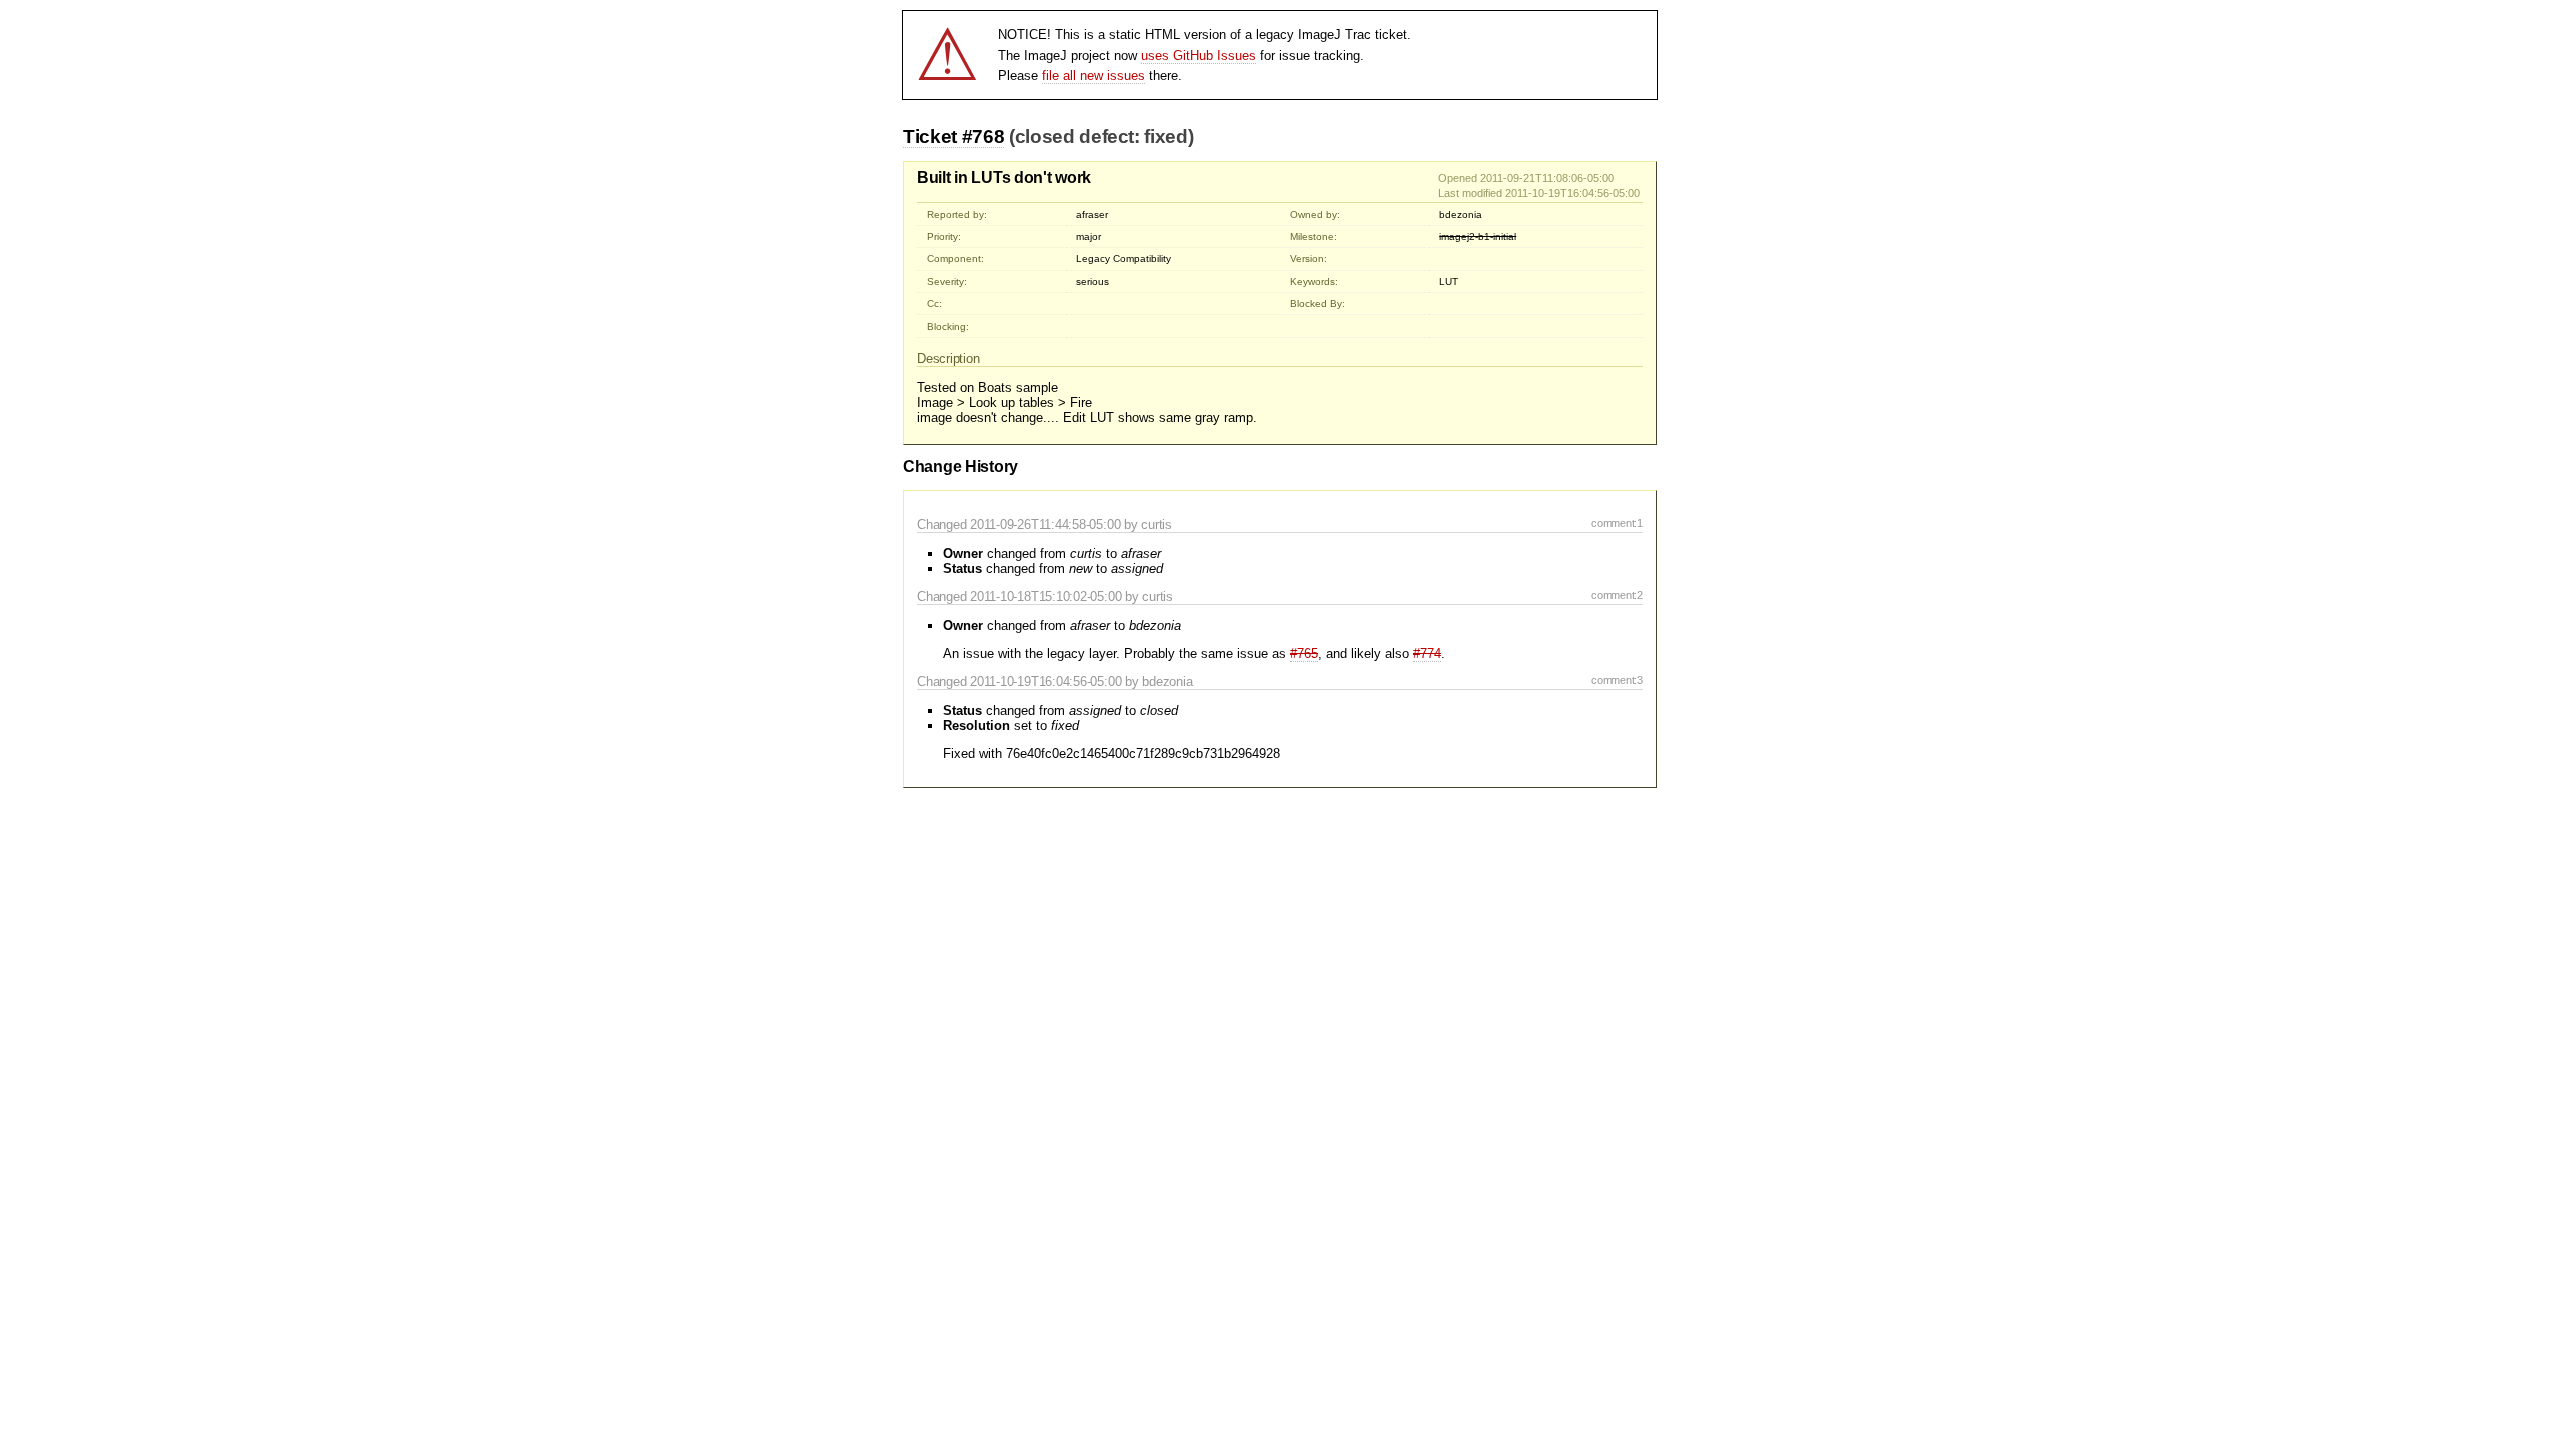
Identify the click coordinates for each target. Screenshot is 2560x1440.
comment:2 (1617, 595)
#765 (1304, 653)
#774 (1427, 653)
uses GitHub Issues (1198, 55)
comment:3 (1617, 680)
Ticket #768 (953, 136)
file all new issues (1093, 75)
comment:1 (1617, 523)
